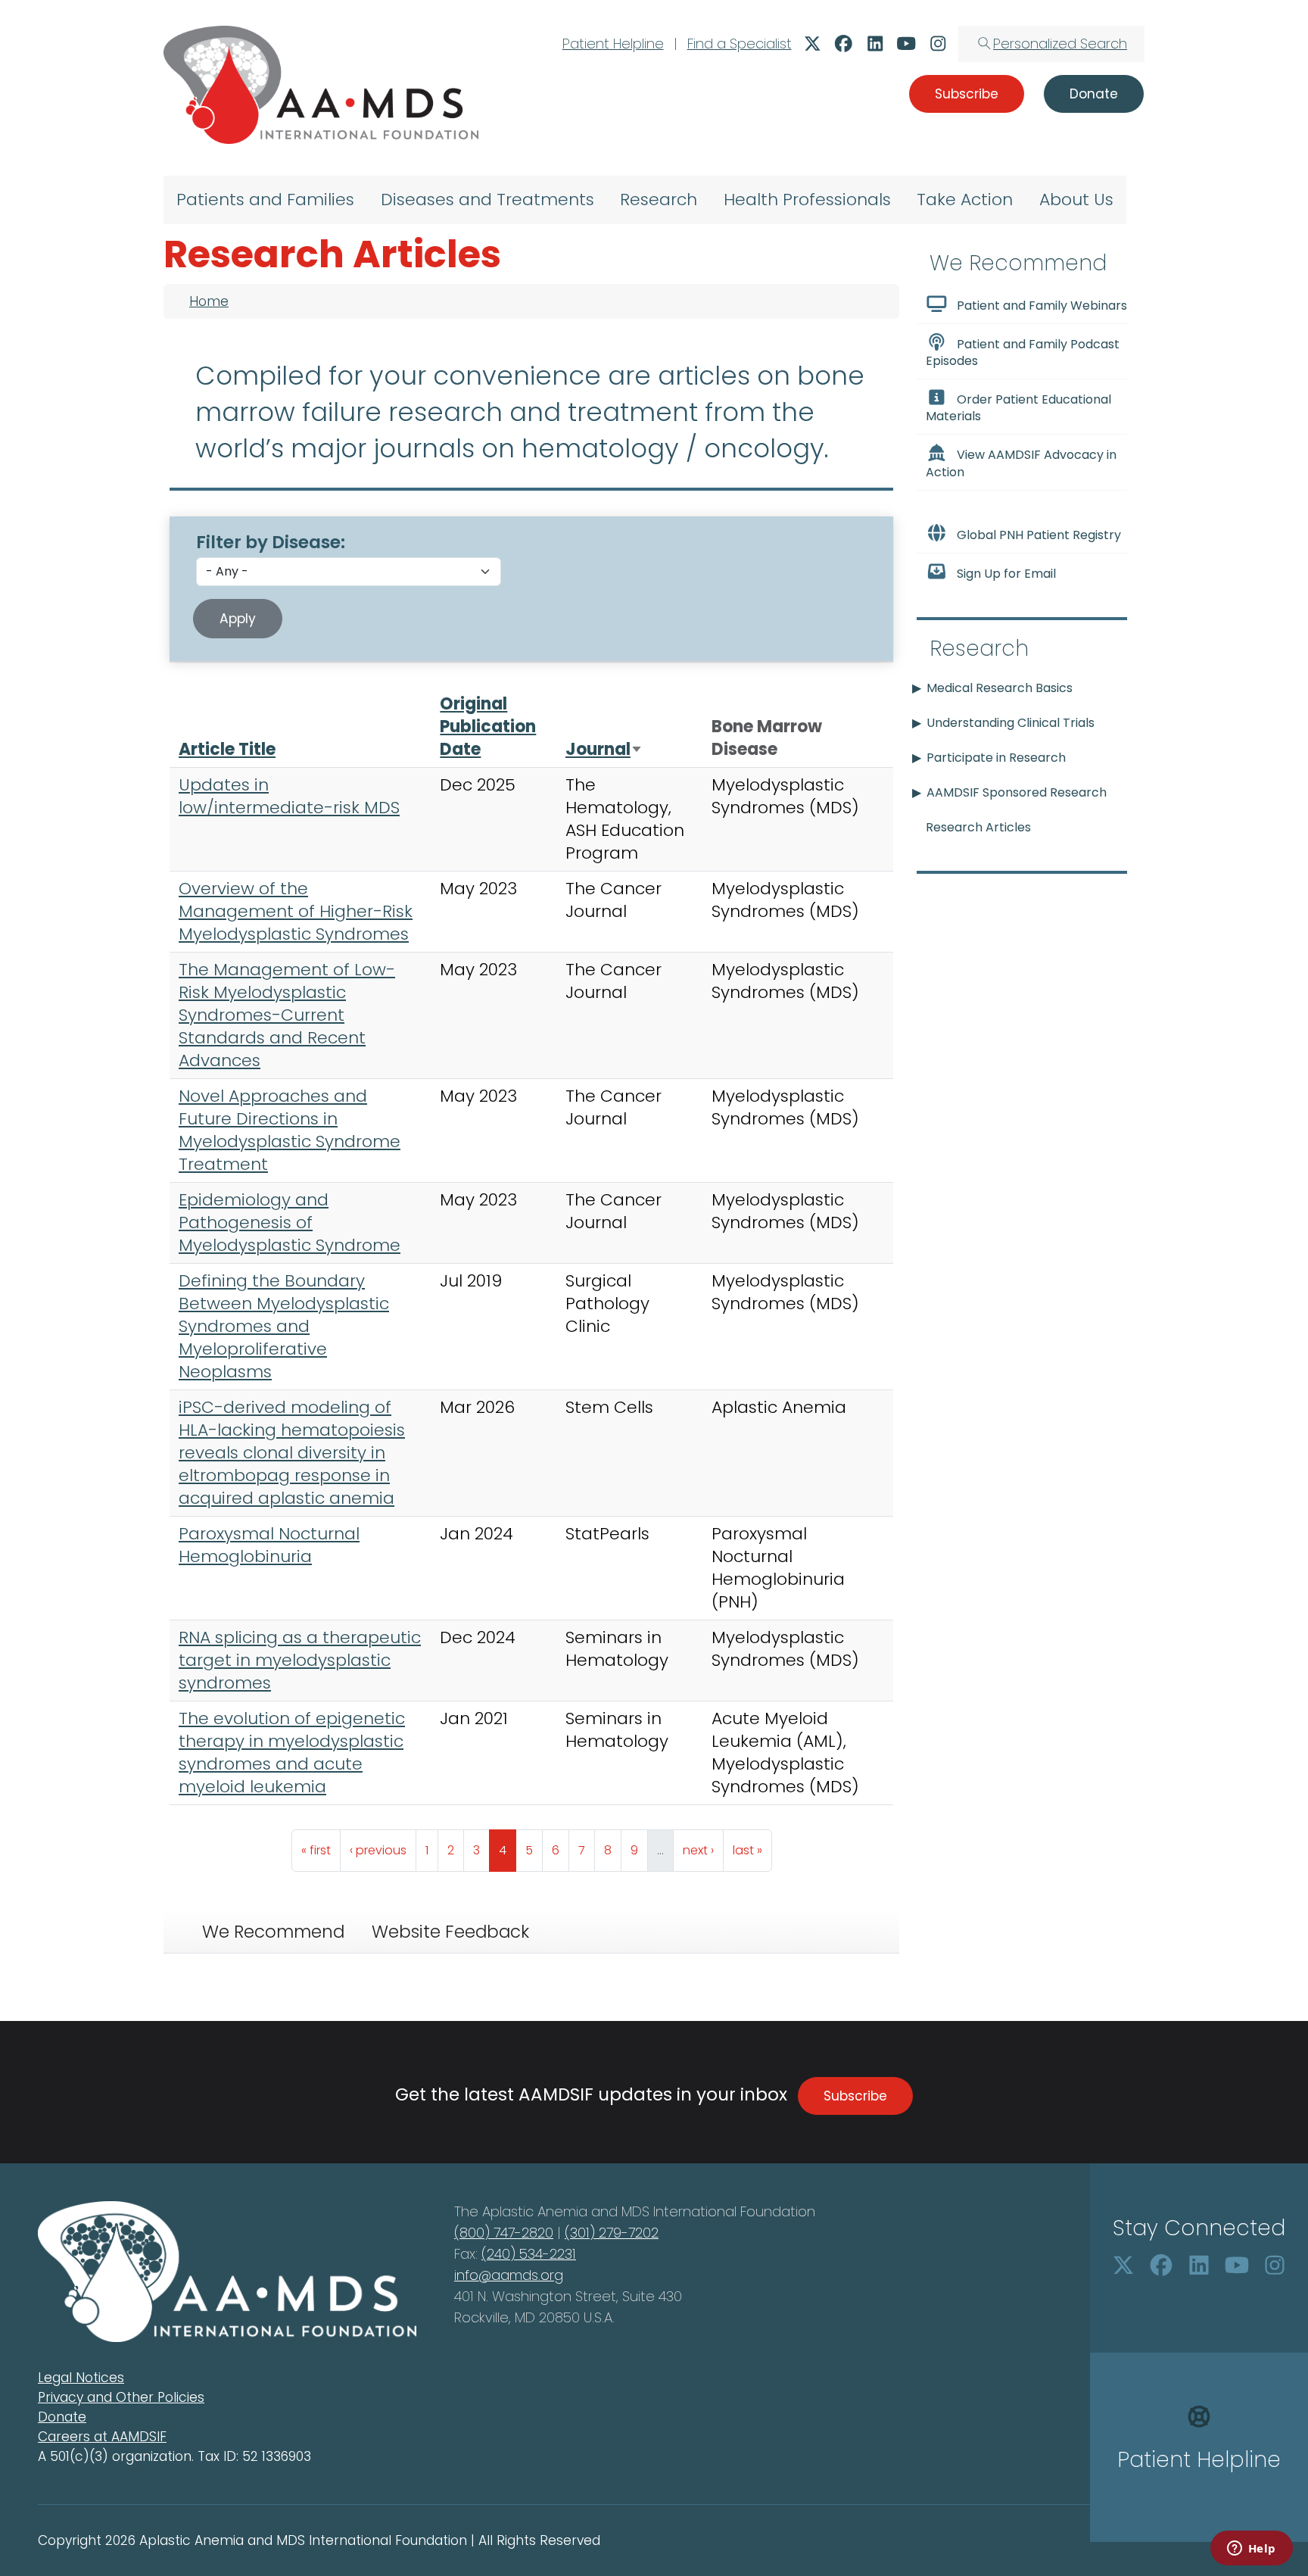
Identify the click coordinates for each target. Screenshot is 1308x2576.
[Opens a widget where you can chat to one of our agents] (1251, 2549)
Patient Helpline (613, 44)
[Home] (321, 85)
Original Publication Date (488, 727)
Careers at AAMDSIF (102, 2437)
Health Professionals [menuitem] (807, 200)
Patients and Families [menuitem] (265, 200)
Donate (62, 2417)
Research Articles (978, 827)
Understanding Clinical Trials (1011, 723)
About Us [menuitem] (1076, 200)
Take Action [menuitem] (965, 200)
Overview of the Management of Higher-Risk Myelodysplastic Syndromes (296, 911)
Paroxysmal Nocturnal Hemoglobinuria (269, 1545)
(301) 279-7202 (612, 2233)
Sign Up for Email (1006, 574)
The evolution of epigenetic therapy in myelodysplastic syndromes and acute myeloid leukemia (292, 1753)
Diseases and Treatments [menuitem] (487, 200)
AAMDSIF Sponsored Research (1017, 792)
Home (209, 301)
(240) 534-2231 (529, 2254)
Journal (604, 749)
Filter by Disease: (271, 542)
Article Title (227, 749)
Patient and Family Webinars (1042, 306)
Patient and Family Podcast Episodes (1023, 352)
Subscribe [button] (967, 94)
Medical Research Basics (1000, 688)
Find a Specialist (740, 44)
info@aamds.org (509, 2275)
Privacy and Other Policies (121, 2397)
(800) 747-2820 (504, 2233)
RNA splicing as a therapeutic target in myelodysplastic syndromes (300, 1660)
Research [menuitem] (659, 200)
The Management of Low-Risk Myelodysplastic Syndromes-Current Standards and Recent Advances (287, 1015)
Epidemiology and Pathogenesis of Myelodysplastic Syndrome (290, 1223)
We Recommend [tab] (273, 1932)
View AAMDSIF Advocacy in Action (1021, 464)
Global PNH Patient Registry (1039, 535)
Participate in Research (996, 758)
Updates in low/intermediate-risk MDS (289, 796)
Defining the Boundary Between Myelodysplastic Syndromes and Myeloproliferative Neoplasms (284, 1326)
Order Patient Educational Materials (1018, 408)
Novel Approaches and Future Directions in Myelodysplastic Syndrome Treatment (290, 1130)
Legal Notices (81, 2378)
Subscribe (855, 2096)
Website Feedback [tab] (450, 1932)
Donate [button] (1094, 94)
